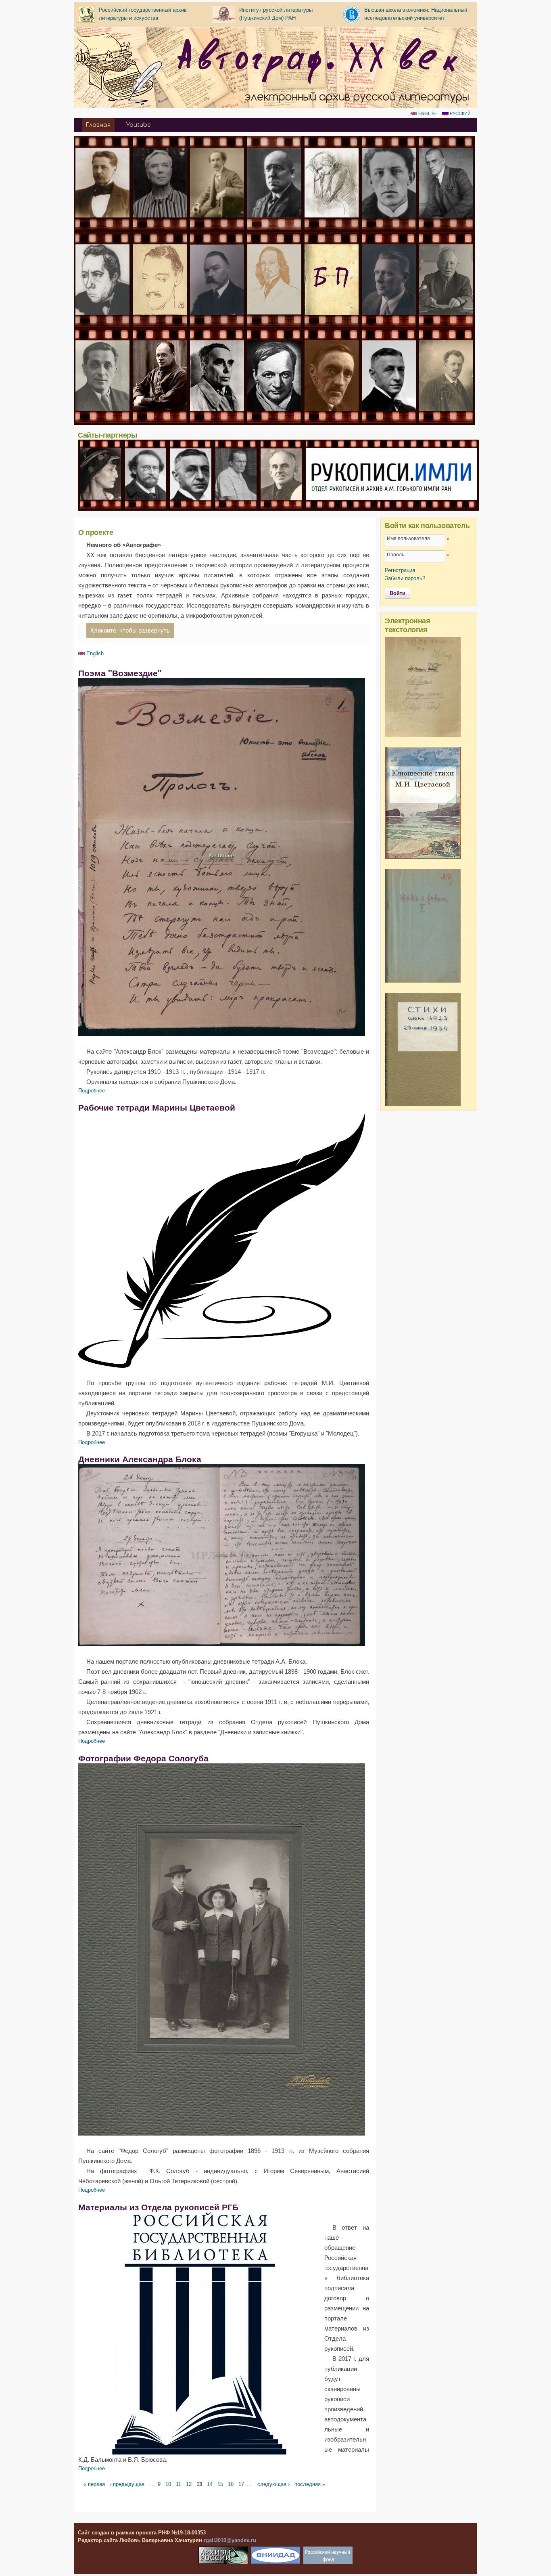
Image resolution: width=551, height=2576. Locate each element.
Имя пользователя (408, 538)
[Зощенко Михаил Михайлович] (102, 421)
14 (210, 2484)
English (427, 113)
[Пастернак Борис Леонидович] (160, 228)
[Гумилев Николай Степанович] (160, 325)
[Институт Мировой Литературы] (391, 507)
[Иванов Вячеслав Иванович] (146, 507)
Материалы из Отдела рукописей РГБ (158, 2207)
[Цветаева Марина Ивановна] (332, 228)
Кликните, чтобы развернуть (130, 630)
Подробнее (92, 1091)
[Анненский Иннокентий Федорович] (102, 228)
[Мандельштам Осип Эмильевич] (281, 507)
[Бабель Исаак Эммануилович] (160, 421)
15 (220, 2484)
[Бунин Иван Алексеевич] (389, 421)
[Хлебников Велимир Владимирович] (102, 325)
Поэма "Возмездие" (120, 673)
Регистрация (400, 570)
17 (241, 2484)
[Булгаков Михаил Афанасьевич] (389, 325)
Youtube (138, 125)
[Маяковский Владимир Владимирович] (446, 228)
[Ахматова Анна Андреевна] (100, 507)
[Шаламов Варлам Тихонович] (236, 507)
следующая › (273, 2484)
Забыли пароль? (405, 578)
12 (189, 2484)
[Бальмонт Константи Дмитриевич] (274, 325)
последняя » (310, 2484)
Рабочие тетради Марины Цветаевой (157, 1107)
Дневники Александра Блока (140, 1459)
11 (178, 2484)
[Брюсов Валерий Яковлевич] (217, 325)
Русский (460, 113)
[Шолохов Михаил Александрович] (446, 325)
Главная (98, 125)
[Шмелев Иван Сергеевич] (332, 421)
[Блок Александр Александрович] (389, 228)
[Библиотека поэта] (332, 325)
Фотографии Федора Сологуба (143, 1758)
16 (231, 2484)
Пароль (396, 554)
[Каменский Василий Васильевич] (446, 421)
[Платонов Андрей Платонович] (274, 421)
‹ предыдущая (127, 2484)
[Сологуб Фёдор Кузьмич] (274, 228)
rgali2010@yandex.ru (230, 2540)
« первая (94, 2484)
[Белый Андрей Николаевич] (217, 228)
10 (168, 2484)
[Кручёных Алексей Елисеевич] (217, 421)
